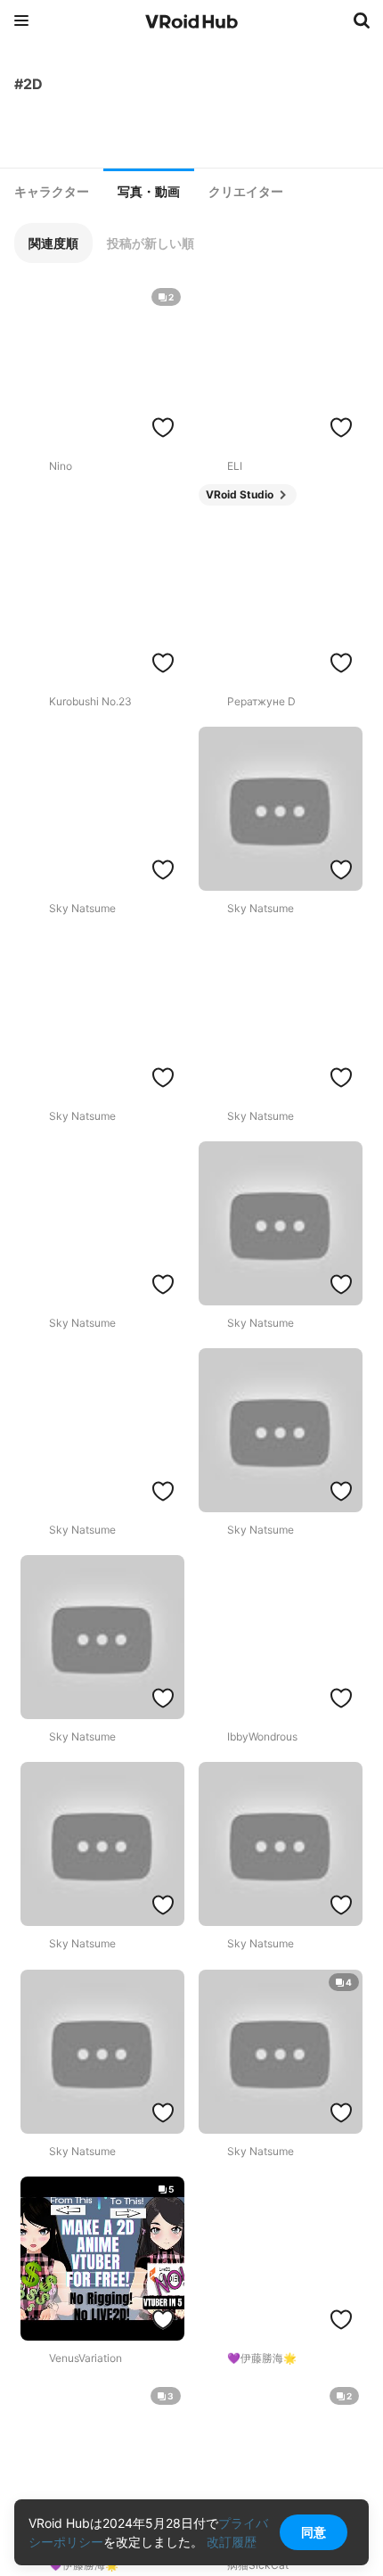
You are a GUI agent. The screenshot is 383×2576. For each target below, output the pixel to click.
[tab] (52, 192)
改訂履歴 (232, 2542)
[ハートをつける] (163, 427)
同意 (314, 2532)
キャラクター (52, 192)
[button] (53, 243)
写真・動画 (149, 192)
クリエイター (246, 192)
